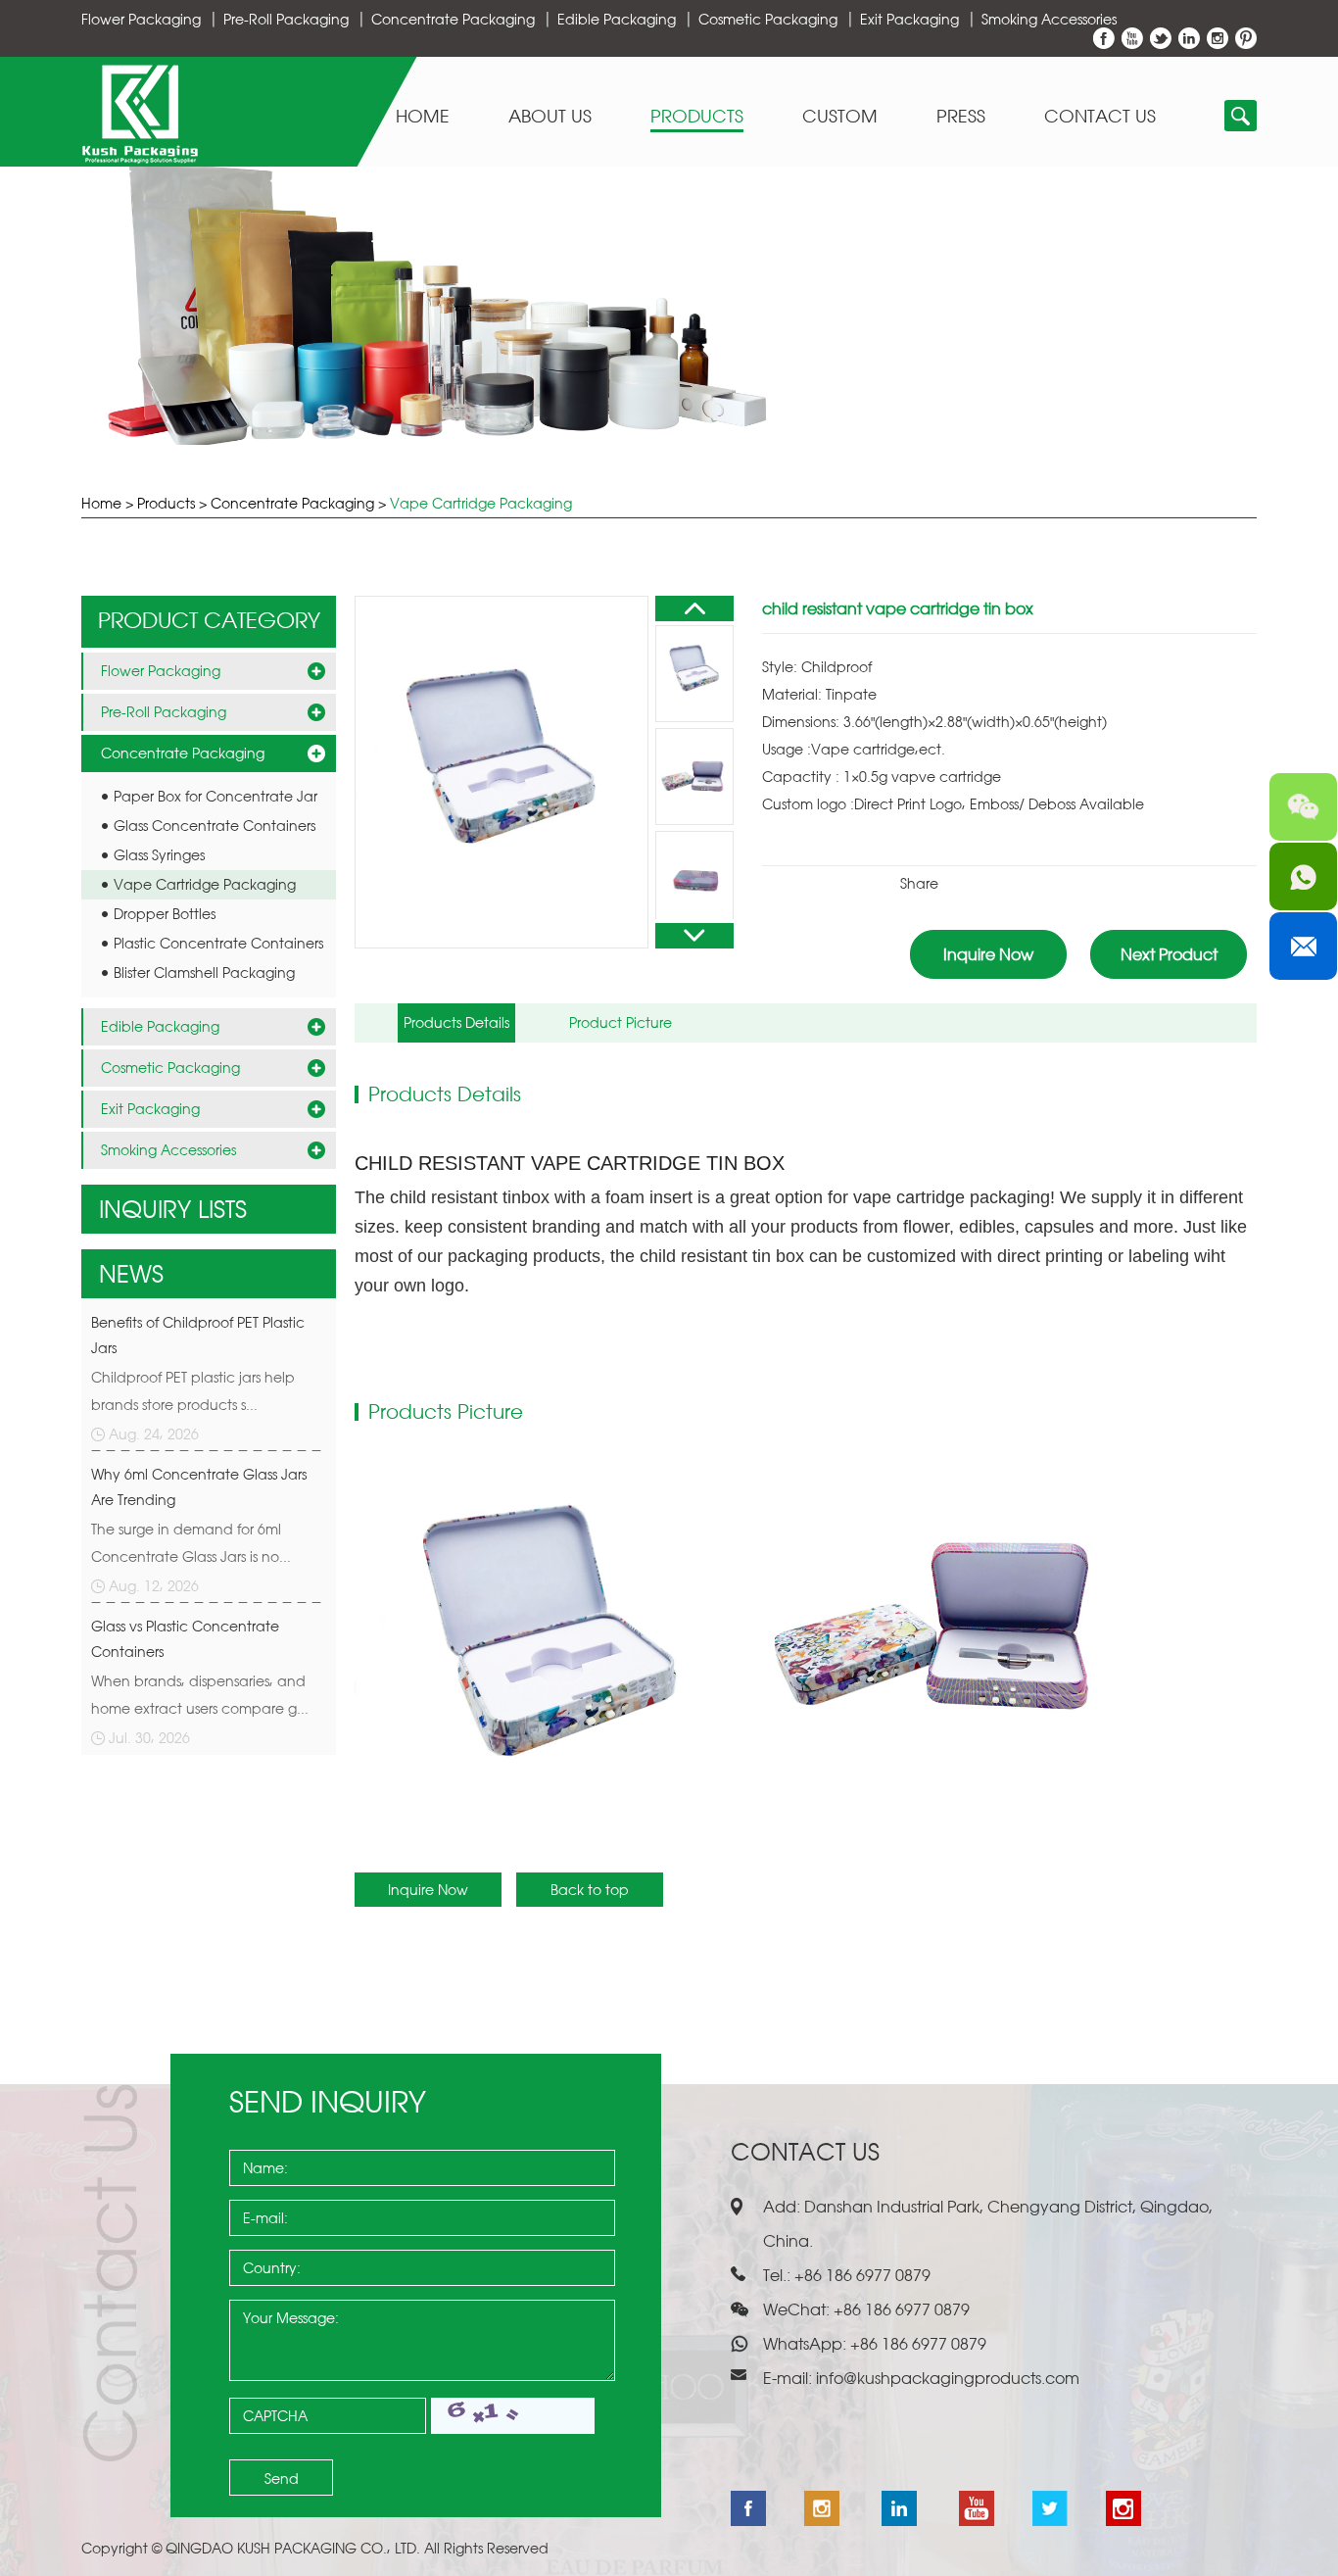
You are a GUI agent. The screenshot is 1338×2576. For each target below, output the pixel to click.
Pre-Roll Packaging (286, 19)
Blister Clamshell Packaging (204, 972)
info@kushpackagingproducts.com (948, 2378)
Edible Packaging (617, 19)
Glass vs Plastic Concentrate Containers (185, 1639)
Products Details (456, 1022)
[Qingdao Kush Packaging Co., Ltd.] (140, 158)
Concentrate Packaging (453, 19)
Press (961, 117)
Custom (840, 117)
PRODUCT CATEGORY (209, 620)
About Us (550, 117)
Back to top (590, 1890)
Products (697, 117)
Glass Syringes (159, 855)
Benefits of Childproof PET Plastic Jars (198, 1335)
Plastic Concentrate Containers (218, 943)
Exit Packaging (909, 19)
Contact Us (1100, 117)
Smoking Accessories (1049, 19)
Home (423, 117)
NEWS (131, 1274)
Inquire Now (988, 954)
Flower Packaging (141, 19)
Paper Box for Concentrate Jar (215, 796)
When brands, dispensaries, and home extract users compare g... (200, 1695)
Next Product (1169, 954)
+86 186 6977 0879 (916, 2344)
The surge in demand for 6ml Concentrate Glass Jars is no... (191, 1543)
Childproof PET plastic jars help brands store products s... (193, 1391)
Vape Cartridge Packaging (481, 503)
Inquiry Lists (173, 1209)
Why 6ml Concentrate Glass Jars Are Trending (199, 1487)
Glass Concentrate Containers (215, 826)
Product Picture (621, 1022)
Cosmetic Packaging (768, 19)
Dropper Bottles (165, 914)
